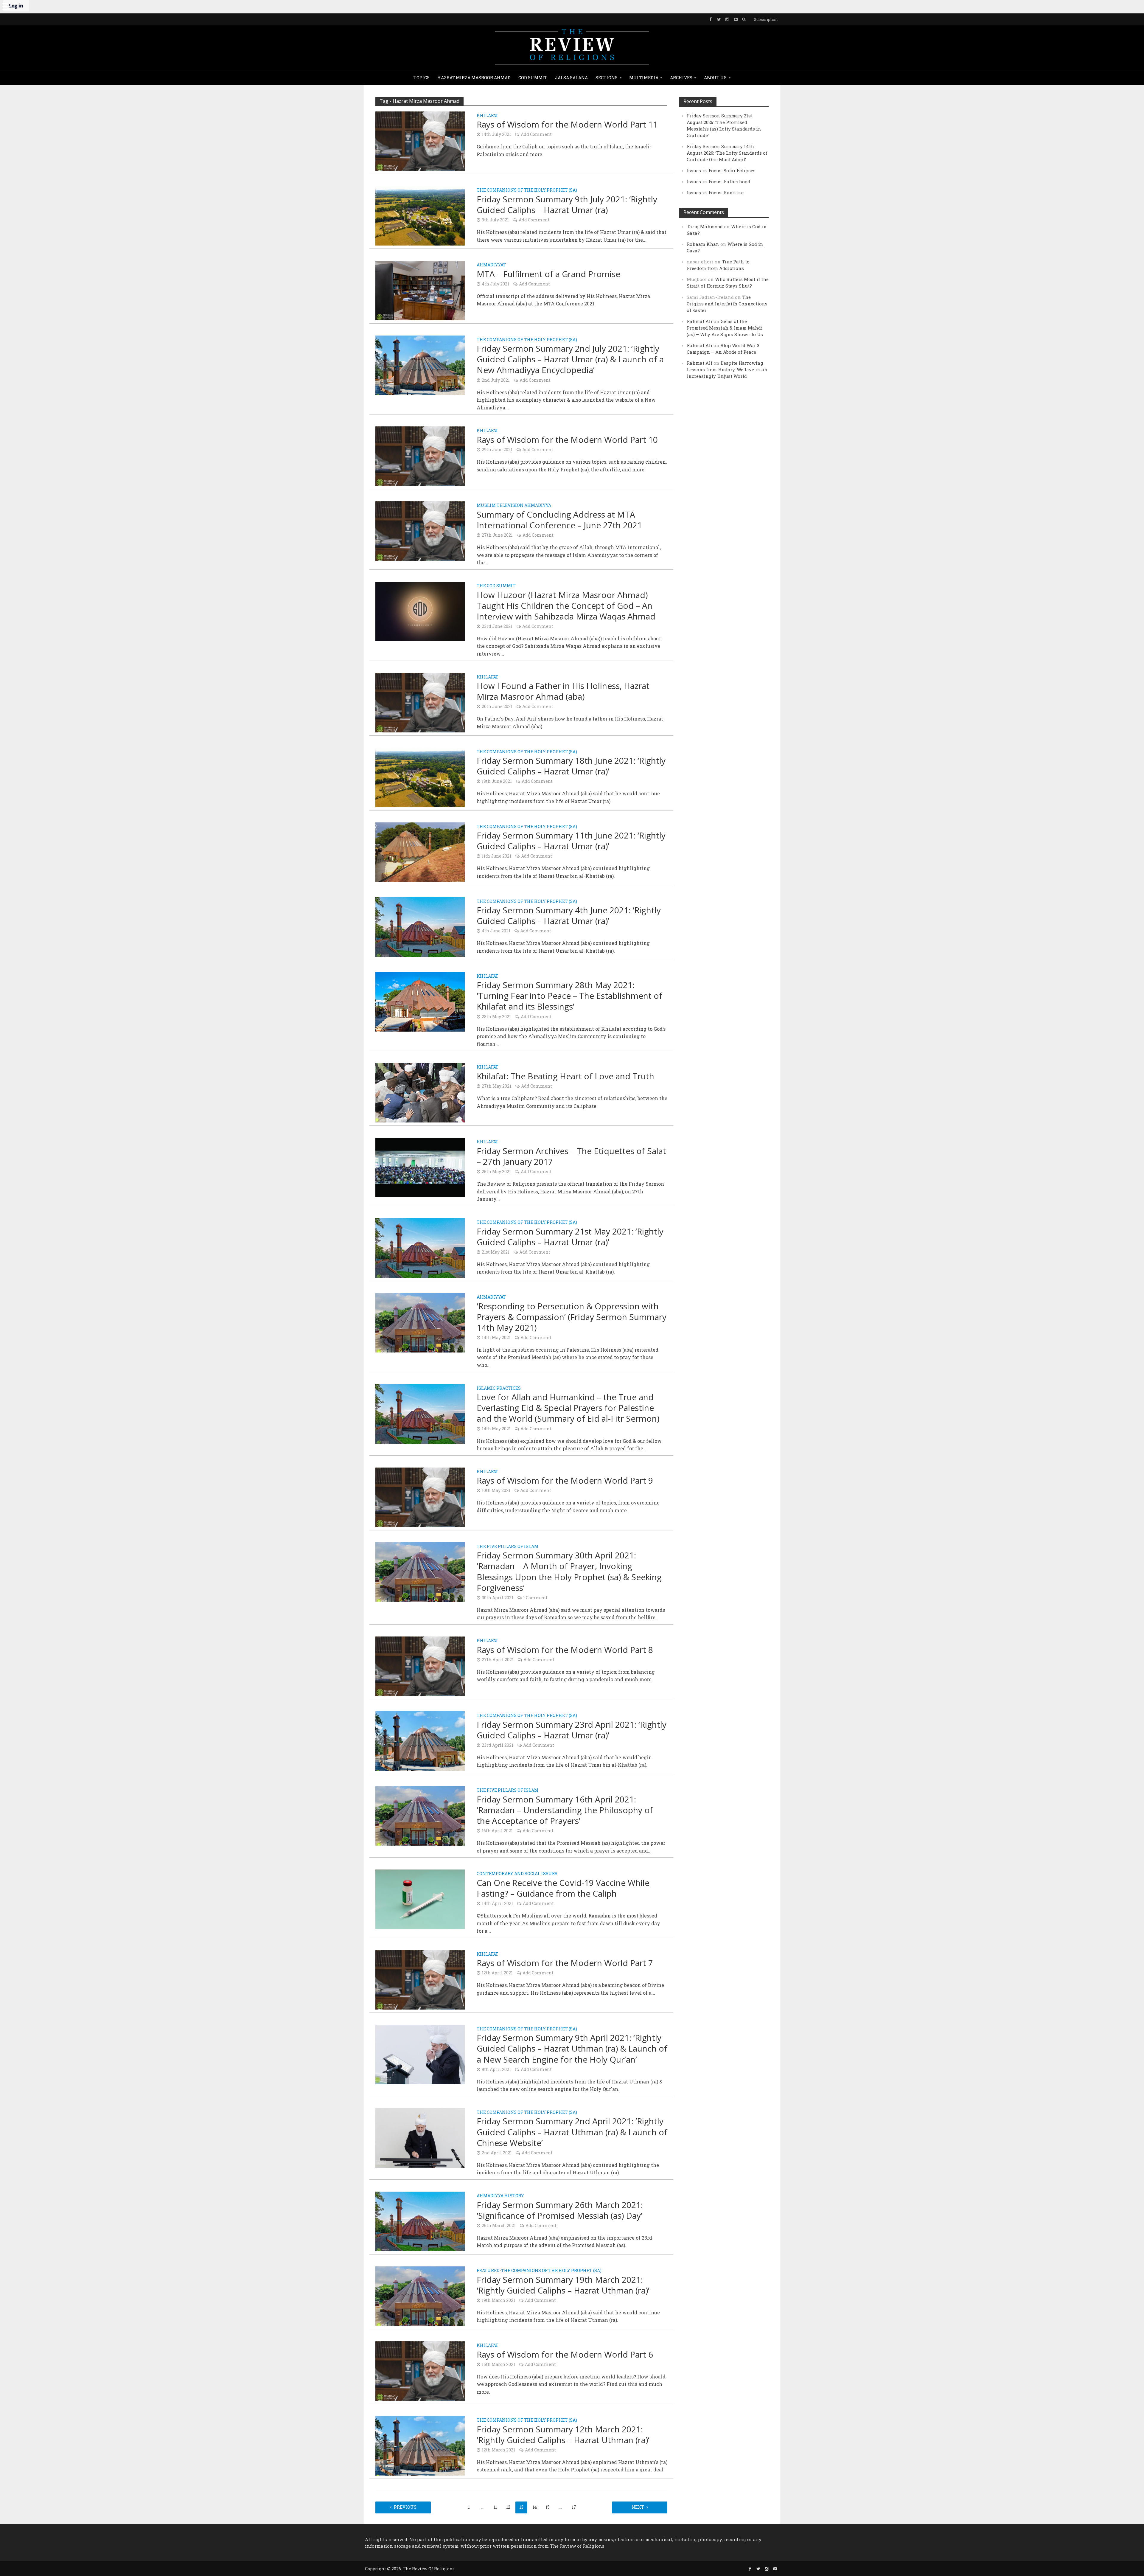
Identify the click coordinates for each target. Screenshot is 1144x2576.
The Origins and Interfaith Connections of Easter (727, 304)
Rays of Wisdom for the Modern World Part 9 (565, 1480)
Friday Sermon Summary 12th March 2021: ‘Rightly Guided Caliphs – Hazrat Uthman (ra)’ (563, 2434)
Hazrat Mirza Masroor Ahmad (474, 78)
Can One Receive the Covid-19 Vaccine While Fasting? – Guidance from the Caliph (563, 1888)
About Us (715, 78)
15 (548, 2507)
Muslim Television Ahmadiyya (514, 506)
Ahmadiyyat (491, 265)
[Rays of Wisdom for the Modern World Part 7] (420, 1979)
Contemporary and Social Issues (517, 1874)
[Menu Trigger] (6, 6)
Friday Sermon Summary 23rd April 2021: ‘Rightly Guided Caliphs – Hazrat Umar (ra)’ (572, 1730)
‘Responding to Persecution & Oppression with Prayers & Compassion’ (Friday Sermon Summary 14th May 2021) (572, 1317)
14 (535, 2507)
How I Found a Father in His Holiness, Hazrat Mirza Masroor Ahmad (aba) (563, 691)
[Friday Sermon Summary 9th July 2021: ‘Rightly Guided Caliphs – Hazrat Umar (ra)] (420, 215)
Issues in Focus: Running (715, 192)
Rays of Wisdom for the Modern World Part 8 (565, 1650)
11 (495, 2507)
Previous (405, 2507)
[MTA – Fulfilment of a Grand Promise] (420, 290)
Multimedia (644, 78)
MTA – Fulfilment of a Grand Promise (548, 274)
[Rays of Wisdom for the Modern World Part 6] (420, 2370)
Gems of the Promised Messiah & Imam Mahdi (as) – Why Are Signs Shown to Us (725, 328)
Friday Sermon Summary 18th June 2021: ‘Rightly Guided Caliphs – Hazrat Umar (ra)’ (571, 766)
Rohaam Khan (703, 244)
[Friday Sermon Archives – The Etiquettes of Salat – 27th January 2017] (420, 1167)
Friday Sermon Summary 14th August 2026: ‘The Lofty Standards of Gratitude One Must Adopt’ (727, 153)
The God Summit (496, 586)
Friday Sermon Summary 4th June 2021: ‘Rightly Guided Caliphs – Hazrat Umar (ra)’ (569, 915)
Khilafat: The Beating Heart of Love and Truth (565, 1076)
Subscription (766, 19)
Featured (488, 2271)
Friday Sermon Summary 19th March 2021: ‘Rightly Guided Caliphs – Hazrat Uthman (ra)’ (563, 2285)
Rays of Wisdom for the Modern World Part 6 (565, 2354)
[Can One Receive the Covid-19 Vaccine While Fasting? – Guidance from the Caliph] (420, 1899)
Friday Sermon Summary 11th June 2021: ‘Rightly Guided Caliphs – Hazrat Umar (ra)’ (571, 841)
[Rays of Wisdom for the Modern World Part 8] (420, 1666)
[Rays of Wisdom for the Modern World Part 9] (420, 1497)
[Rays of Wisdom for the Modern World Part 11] (420, 140)
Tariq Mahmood (705, 226)
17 (574, 2507)
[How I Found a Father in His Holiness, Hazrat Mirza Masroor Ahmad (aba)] (420, 702)
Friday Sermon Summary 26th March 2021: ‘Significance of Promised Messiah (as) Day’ (560, 2210)
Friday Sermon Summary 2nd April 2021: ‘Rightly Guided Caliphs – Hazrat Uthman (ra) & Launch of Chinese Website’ (572, 2132)
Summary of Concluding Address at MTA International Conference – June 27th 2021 (559, 520)
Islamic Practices (499, 1389)
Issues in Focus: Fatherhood (718, 181)
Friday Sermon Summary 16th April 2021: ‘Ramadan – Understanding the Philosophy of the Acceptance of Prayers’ (565, 1810)
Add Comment (536, 134)
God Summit (533, 78)
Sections (607, 78)
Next (638, 2507)
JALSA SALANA (571, 78)
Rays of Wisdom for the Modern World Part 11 (567, 124)
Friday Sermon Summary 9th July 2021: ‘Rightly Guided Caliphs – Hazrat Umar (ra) (567, 204)
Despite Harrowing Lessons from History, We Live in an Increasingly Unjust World (727, 369)
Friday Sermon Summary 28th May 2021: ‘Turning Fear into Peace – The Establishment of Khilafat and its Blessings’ (569, 996)
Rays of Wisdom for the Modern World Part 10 (567, 440)
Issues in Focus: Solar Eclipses (721, 170)
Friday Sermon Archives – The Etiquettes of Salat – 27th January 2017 (571, 1156)
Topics (422, 78)
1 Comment (535, 1598)
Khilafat (488, 116)
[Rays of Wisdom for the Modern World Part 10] (420, 456)
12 (508, 2507)
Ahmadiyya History (500, 2196)
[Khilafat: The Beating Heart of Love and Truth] (420, 1092)
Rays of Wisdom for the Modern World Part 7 (565, 1963)
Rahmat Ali (700, 321)
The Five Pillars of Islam (508, 1547)
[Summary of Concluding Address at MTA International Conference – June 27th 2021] (420, 531)
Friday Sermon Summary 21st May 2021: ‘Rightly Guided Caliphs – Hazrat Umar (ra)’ (570, 1237)
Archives (681, 78)
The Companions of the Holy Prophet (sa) (527, 190)
